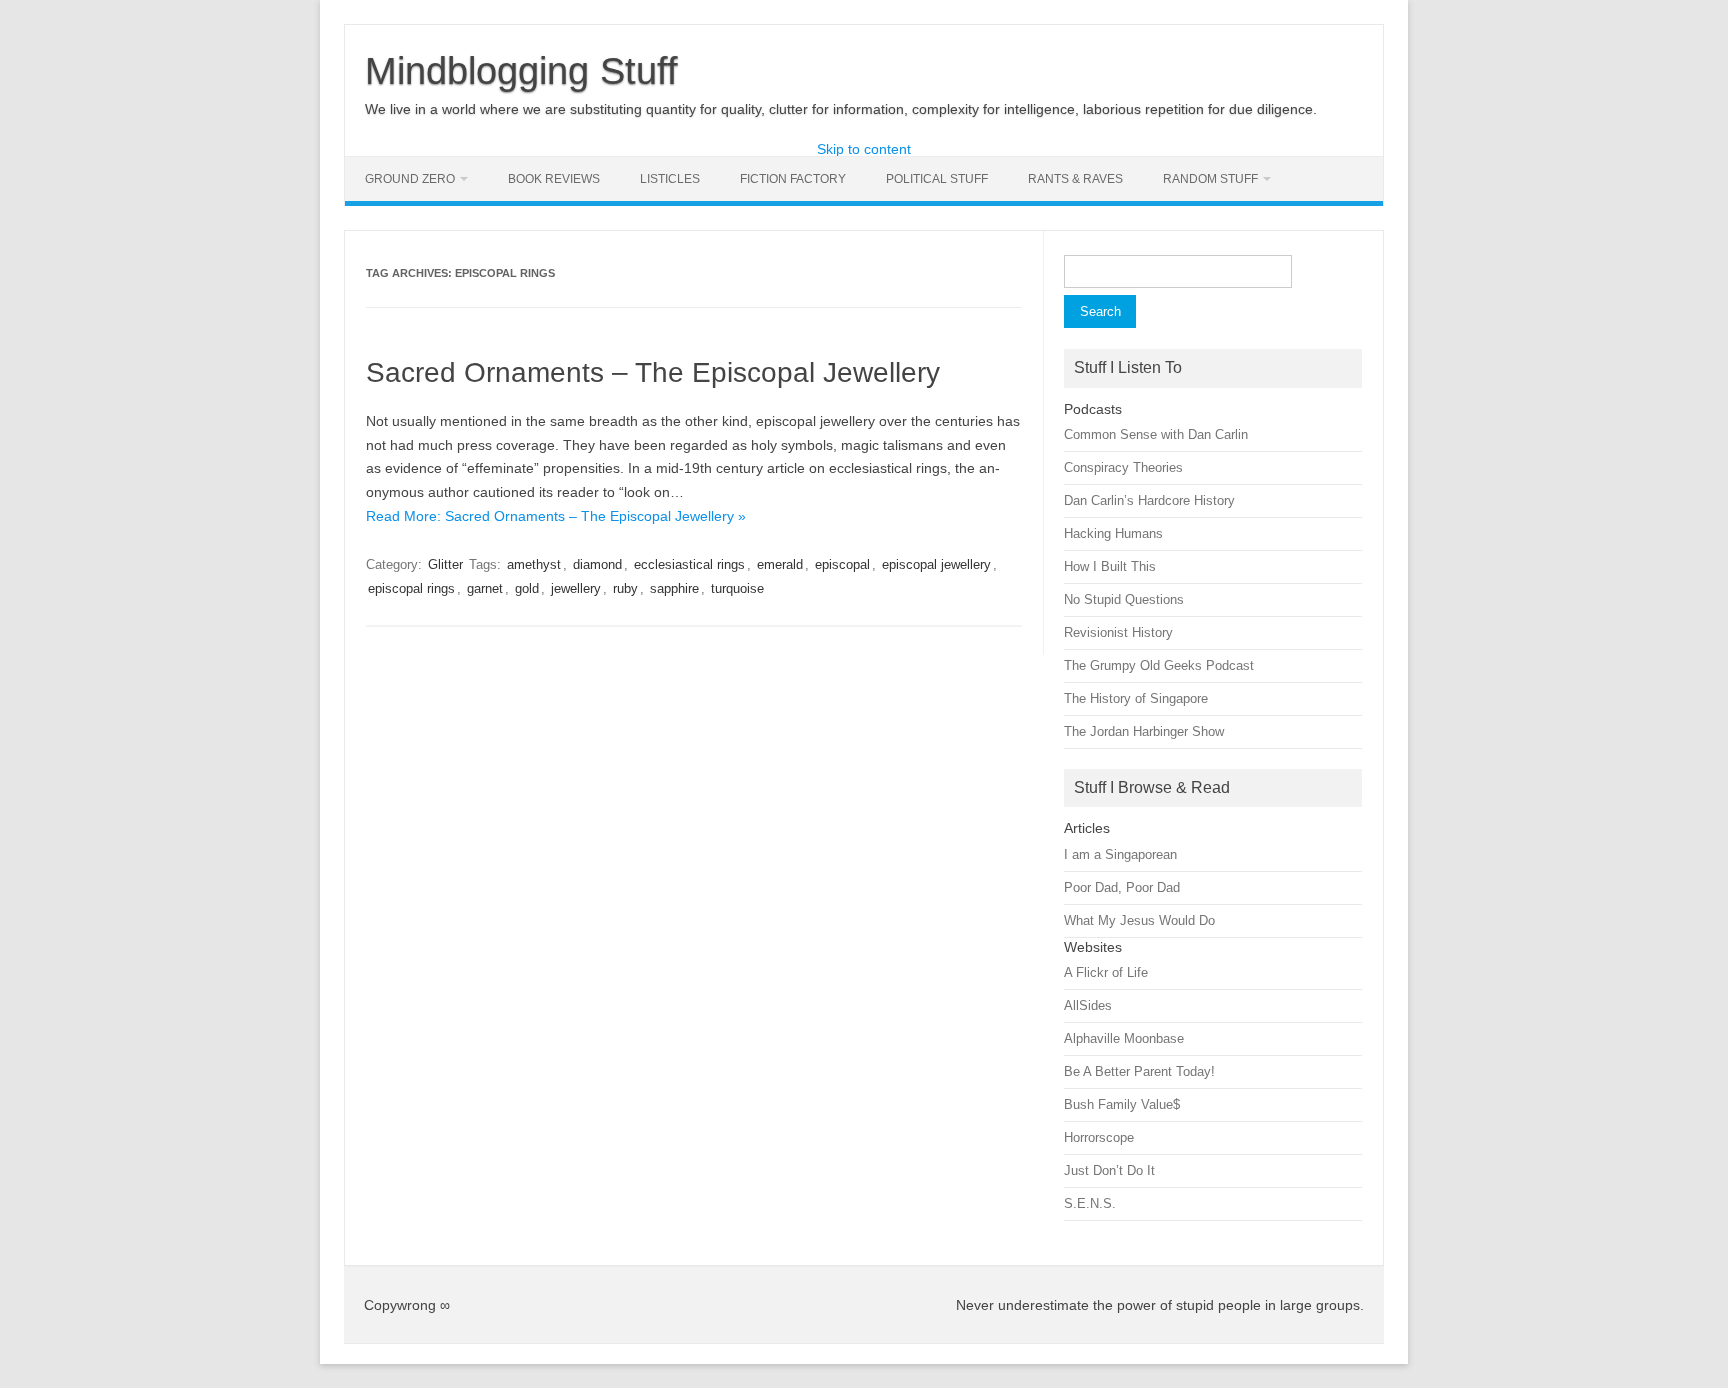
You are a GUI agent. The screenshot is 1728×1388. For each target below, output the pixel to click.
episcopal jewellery (936, 564)
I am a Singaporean (1120, 854)
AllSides (1088, 1005)
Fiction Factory (793, 179)
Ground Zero (410, 179)
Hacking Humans (1113, 533)
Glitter (445, 564)
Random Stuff (1210, 179)
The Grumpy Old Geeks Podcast (1159, 665)
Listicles (670, 179)
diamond (597, 564)
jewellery (576, 588)
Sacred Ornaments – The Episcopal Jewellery (653, 372)
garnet (485, 588)
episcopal (842, 564)
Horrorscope (1099, 1137)
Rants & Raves (1075, 179)
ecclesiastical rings (689, 564)
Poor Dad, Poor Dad (1122, 887)
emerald (780, 564)
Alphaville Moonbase (1124, 1038)
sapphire (674, 588)
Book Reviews (554, 179)
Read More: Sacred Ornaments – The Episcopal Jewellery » (556, 516)
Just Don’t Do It (1109, 1170)
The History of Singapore (1136, 698)
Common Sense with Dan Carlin (1156, 434)
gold (527, 588)
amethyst (534, 564)
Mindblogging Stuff (521, 71)
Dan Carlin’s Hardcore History (1149, 500)
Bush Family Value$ (1122, 1104)
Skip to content (864, 149)
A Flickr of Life (1106, 972)
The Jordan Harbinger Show (1144, 731)
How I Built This (1110, 566)
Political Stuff (937, 179)
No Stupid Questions (1124, 599)
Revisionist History (1118, 632)
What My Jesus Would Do (1139, 920)
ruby (625, 588)
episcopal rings (411, 588)
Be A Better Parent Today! (1139, 1071)
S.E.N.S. (1090, 1203)
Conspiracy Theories (1123, 467)
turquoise (737, 588)
